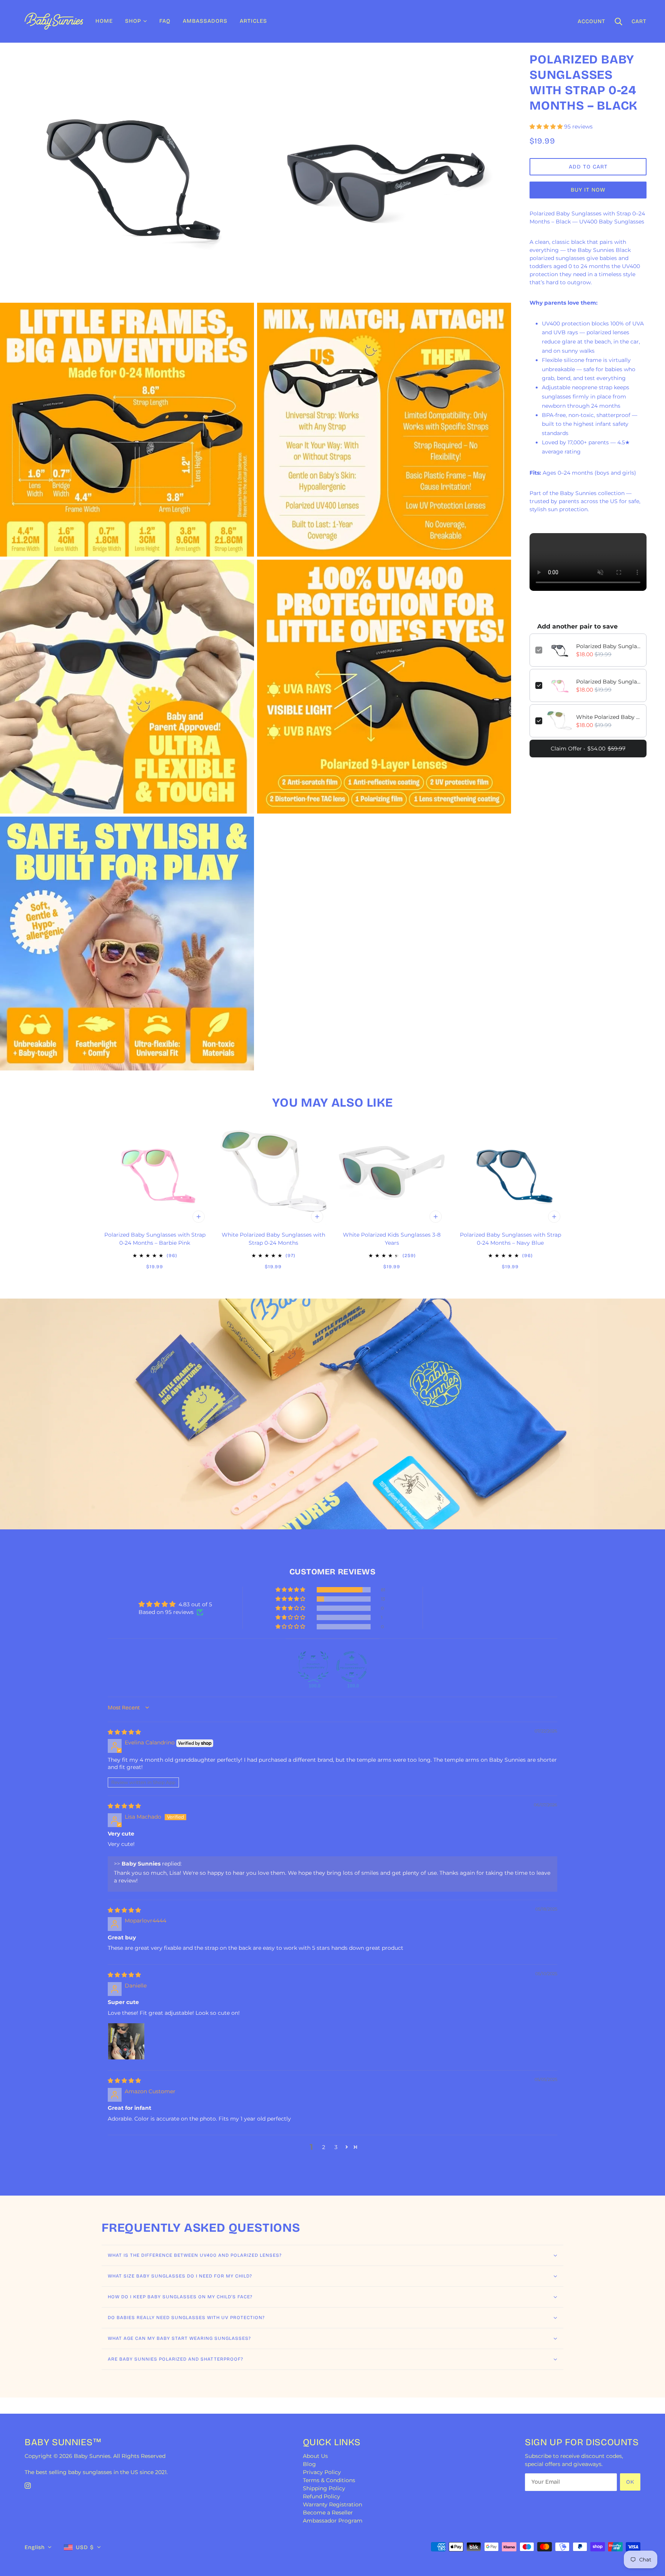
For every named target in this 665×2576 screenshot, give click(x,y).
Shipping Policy (324, 2488)
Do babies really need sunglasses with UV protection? (186, 2318)
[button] (547, 127)
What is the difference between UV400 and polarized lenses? (195, 2255)
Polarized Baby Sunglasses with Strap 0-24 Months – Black (608, 646)
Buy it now (588, 190)
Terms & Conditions (329, 2480)
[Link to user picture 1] (126, 2041)
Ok (630, 2482)
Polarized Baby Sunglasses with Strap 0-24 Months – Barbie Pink (608, 682)
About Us (315, 2456)
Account (591, 21)
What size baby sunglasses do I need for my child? (180, 2276)
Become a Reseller (328, 2513)
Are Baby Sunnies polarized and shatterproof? (175, 2359)
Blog (309, 2464)
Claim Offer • (588, 749)
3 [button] (336, 2147)
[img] (124, 1732)
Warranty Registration (332, 2504)
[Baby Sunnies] (54, 21)
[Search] (618, 21)
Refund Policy (322, 2496)
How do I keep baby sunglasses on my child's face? (180, 2297)
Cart (639, 21)
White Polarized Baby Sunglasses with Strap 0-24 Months (608, 717)
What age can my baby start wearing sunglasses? (179, 2338)
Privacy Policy (322, 2472)
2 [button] (324, 2147)
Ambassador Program (333, 2521)
